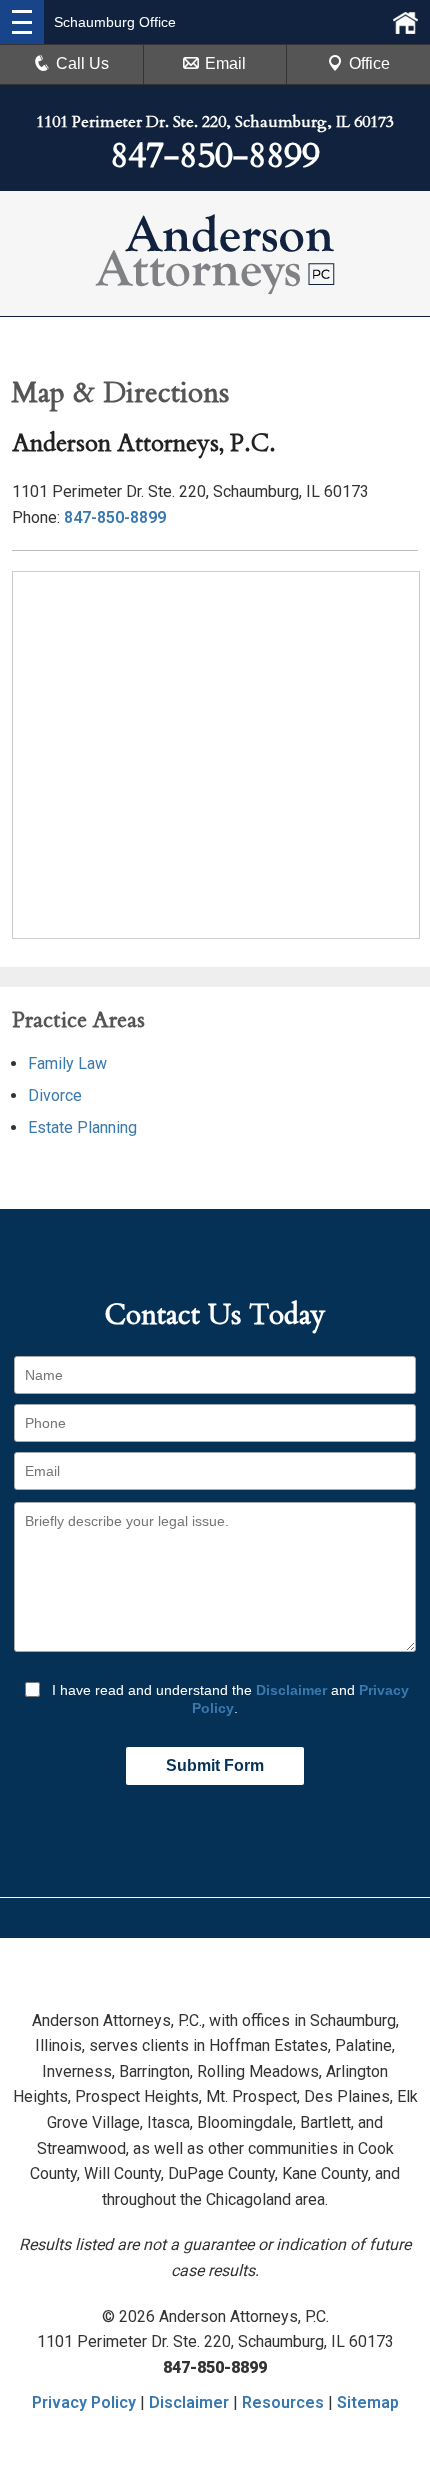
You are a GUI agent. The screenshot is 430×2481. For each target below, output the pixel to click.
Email (225, 63)
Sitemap (368, 2402)
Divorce (55, 1095)
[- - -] (22, 22)
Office (369, 63)
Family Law (67, 1063)
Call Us (82, 63)
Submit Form (215, 1765)
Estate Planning (82, 1127)
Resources (283, 2402)
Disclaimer (291, 1690)
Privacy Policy (84, 2402)
